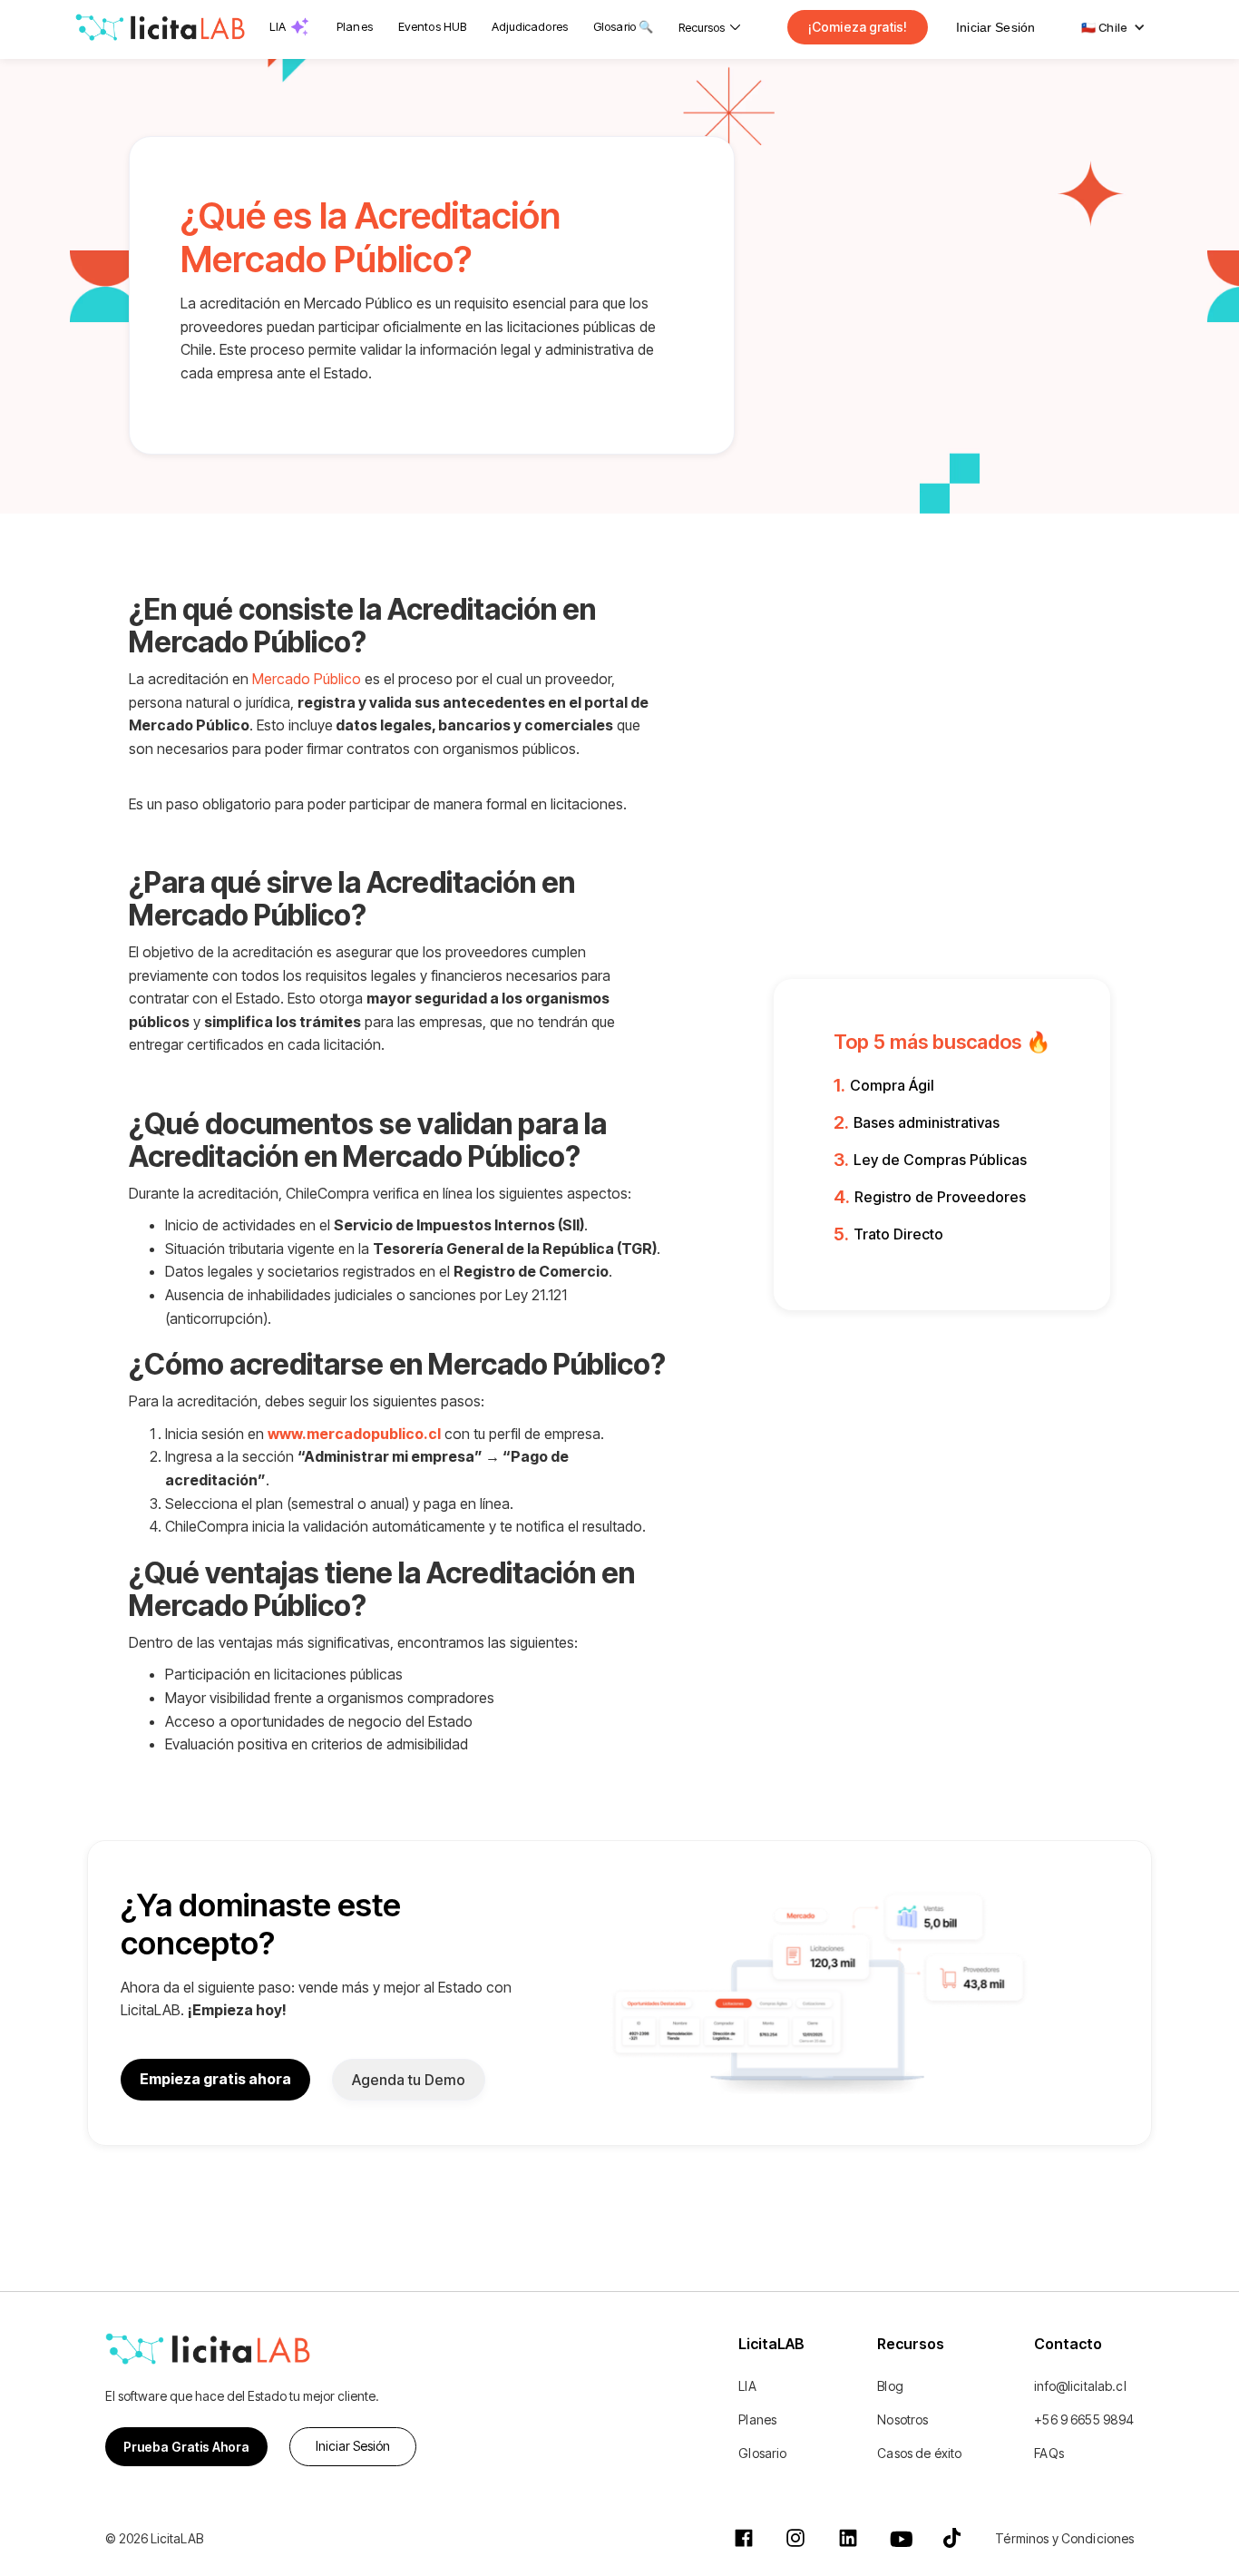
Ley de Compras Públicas (940, 1160)
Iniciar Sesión (995, 27)
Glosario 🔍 (623, 26)
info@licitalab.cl (1080, 2386)
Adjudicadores (530, 26)
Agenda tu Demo (409, 2080)
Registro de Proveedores (940, 1197)
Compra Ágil (892, 1085)
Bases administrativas (927, 1122)
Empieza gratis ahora (215, 2079)
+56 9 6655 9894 (1084, 2419)
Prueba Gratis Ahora (186, 2447)
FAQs (1049, 2453)
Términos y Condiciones (1064, 2538)
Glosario (762, 2453)
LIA (278, 26)
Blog (890, 2386)
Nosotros (902, 2419)
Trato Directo (898, 1234)
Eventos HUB (432, 26)
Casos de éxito (919, 2453)
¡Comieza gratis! (858, 27)
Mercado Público (307, 679)
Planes (355, 26)
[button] (709, 27)
